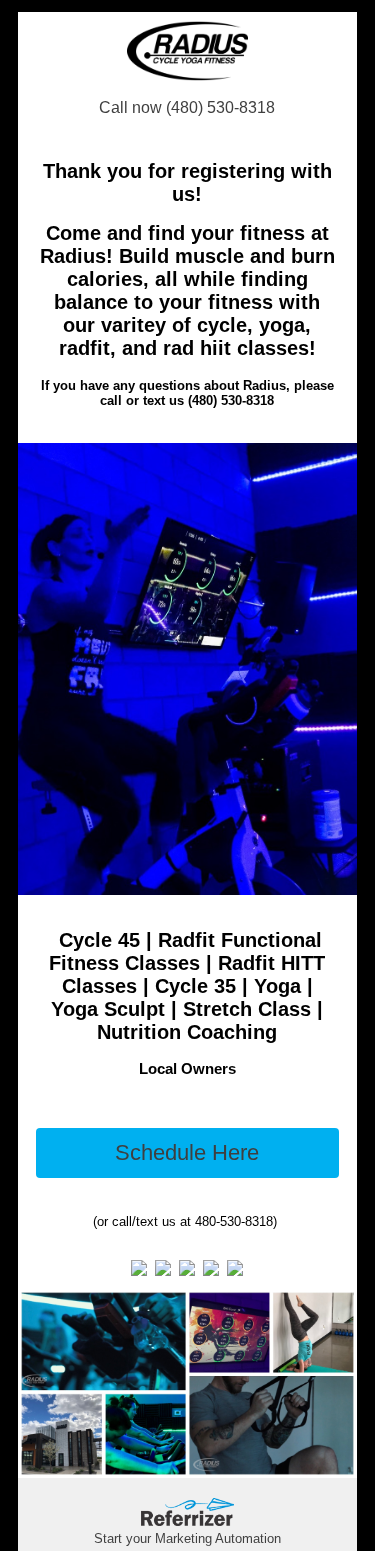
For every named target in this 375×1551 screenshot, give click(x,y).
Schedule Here (187, 1152)
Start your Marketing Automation (187, 1538)
